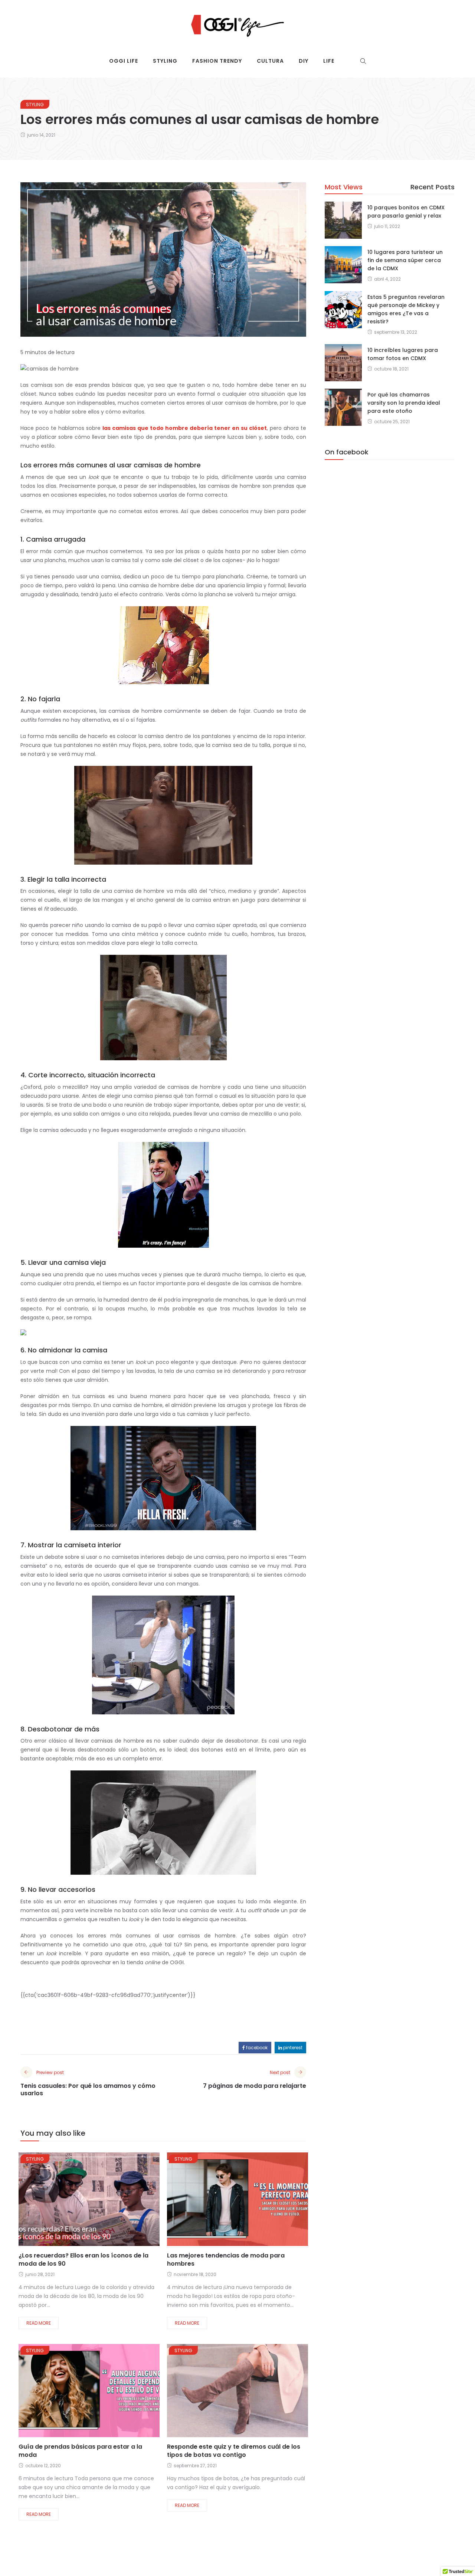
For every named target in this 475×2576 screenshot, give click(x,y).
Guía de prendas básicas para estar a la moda (80, 2451)
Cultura (270, 61)
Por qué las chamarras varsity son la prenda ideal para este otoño (404, 403)
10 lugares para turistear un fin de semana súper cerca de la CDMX (405, 260)
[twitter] (79, 2202)
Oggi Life (124, 61)
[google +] (102, 2202)
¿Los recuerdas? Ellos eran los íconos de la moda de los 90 (83, 2260)
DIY (304, 61)
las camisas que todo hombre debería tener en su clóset (185, 428)
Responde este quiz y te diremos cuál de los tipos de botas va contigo (234, 2451)
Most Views (344, 187)
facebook (256, 2048)
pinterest (292, 2048)
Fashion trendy (217, 61)
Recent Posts (433, 187)
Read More (39, 2323)
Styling (165, 61)
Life (329, 61)
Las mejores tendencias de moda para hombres (226, 2260)
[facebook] (60, 2202)
